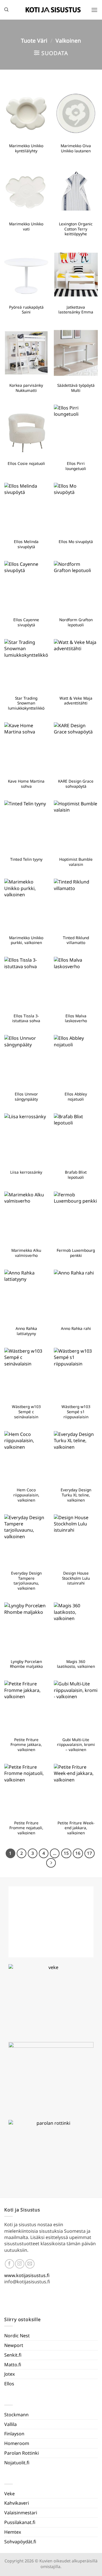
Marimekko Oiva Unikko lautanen (76, 148)
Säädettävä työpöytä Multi (76, 388)
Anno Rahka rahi (76, 1328)
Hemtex (13, 2532)
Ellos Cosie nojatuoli (26, 463)
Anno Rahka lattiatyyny (26, 1331)
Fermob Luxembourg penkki (76, 1253)
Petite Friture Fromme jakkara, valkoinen (26, 1745)
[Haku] (6, 10)
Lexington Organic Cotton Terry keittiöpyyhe (76, 229)
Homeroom (17, 2443)
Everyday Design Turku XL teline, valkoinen (76, 1495)
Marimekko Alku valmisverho (26, 1253)
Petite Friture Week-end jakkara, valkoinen (76, 1828)
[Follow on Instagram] (20, 2264)
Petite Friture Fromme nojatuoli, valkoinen (26, 1828)
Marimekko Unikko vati (26, 226)
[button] (94, 10)
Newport (14, 2345)
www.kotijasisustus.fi (27, 2275)
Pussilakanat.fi (20, 2522)
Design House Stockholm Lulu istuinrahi (76, 1578)
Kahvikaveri (17, 2503)
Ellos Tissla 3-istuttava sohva (26, 1018)
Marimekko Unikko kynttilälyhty (26, 148)
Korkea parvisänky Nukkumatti (26, 388)
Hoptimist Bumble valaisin (76, 862)
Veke (9, 2494)
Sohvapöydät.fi (20, 2542)
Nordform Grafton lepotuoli (76, 622)
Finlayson (14, 2434)
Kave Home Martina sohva (26, 784)
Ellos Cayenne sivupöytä (26, 622)
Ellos (9, 2384)
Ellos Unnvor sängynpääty (26, 1096)
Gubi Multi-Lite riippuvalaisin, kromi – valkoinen (76, 1745)
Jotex (9, 2374)
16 (78, 1853)
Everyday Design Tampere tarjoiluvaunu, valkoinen (26, 1581)
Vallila (10, 2424)
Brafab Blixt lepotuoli (76, 1175)
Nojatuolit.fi (17, 2463)
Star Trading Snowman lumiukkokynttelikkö (26, 703)
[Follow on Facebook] (9, 2264)
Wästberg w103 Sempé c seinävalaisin (26, 1412)
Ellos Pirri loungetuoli (76, 466)
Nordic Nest (17, 2336)
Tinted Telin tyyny (26, 859)
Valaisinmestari (21, 2513)
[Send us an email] (30, 2264)
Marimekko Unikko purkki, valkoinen (26, 940)
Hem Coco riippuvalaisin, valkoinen (26, 1495)
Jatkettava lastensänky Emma (76, 310)
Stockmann (16, 2415)
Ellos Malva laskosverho (76, 1018)
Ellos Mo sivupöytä (76, 542)
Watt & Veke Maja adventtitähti (76, 701)
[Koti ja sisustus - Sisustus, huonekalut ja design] (53, 10)
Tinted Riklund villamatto (76, 940)
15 (66, 1853)
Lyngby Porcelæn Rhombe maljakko (26, 1664)
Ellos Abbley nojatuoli (76, 1096)
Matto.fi (13, 2365)
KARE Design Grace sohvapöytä (76, 784)
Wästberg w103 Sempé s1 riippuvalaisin (76, 1412)
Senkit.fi (13, 2355)
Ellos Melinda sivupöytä (26, 544)
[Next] (51, 1863)
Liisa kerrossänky (26, 1172)
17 (90, 1853)
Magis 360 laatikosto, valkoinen (76, 1664)
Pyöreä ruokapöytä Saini (26, 310)
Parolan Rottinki (22, 2453)
